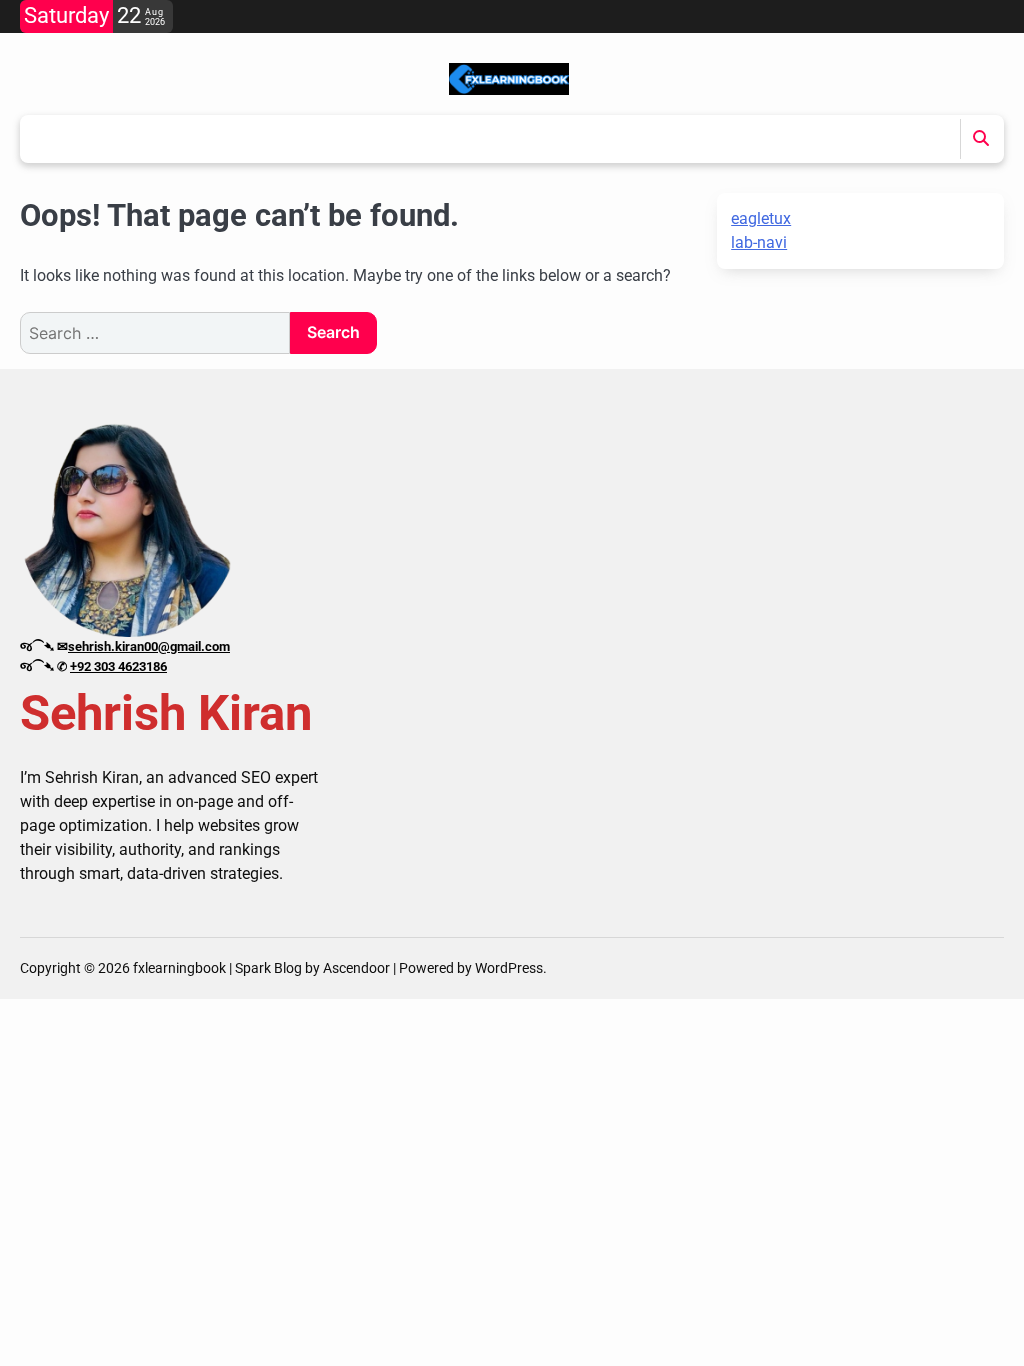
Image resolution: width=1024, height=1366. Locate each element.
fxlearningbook (179, 968)
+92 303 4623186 (118, 666)
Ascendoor (356, 968)
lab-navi (759, 242)
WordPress (509, 968)
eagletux (761, 218)
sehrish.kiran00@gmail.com (149, 646)
